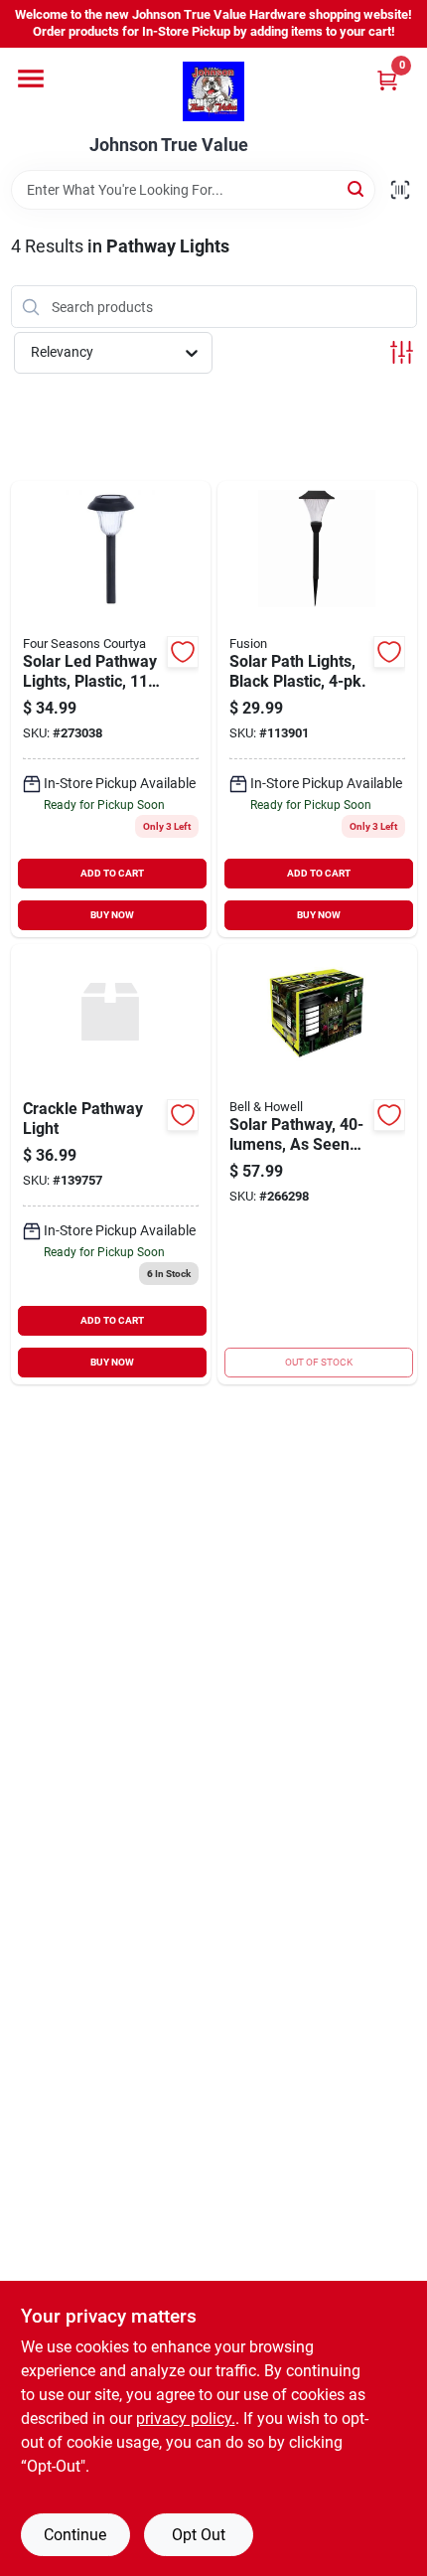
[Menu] (31, 79)
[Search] (357, 188)
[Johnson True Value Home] (213, 91)
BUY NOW (112, 915)
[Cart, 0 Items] (387, 80)
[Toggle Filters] (402, 352)
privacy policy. (186, 2418)
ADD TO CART (112, 873)
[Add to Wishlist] (183, 652)
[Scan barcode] (400, 190)
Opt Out (199, 2535)
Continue (75, 2535)
